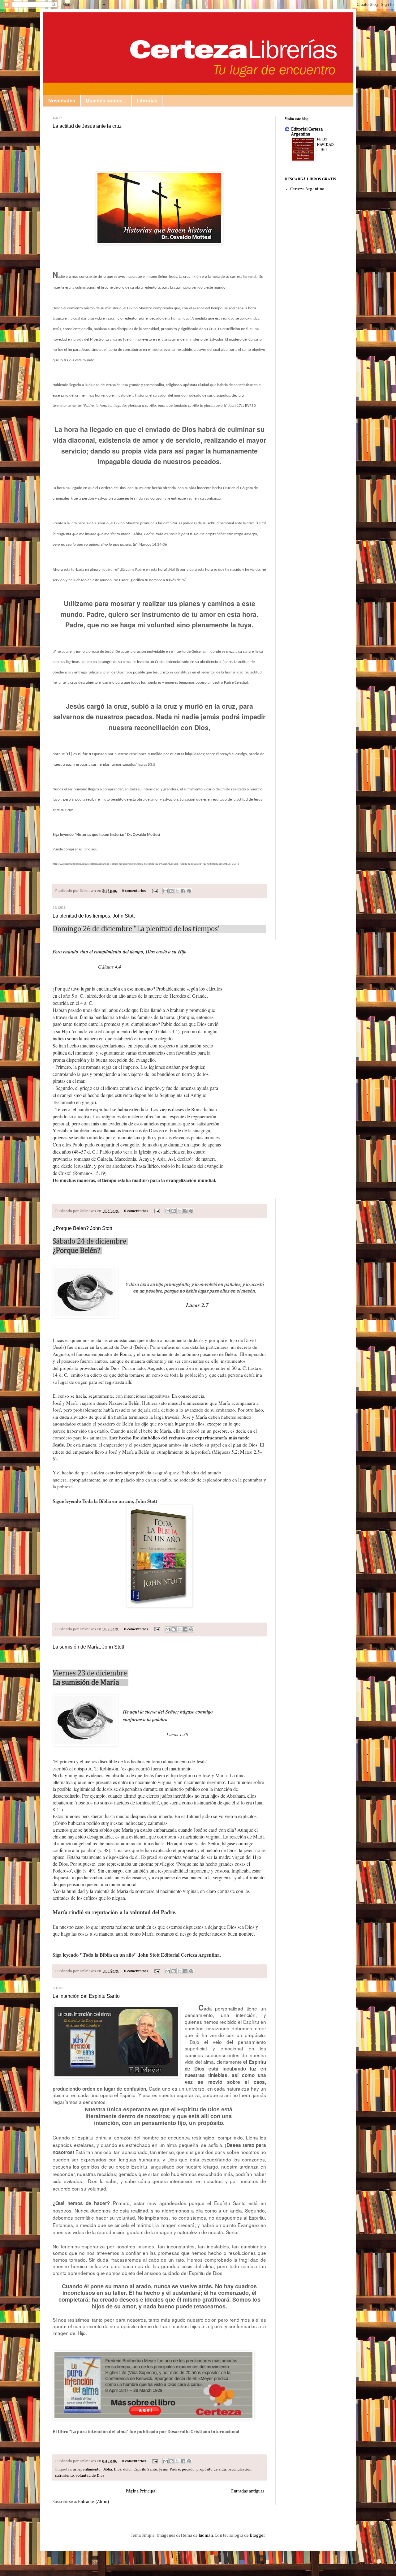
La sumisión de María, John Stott (88, 1647)
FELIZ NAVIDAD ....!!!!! (325, 145)
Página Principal (141, 2491)
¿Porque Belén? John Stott (82, 1228)
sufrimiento (65, 2476)
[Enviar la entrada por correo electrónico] (155, 891)
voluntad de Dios (90, 2476)
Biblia (107, 2469)
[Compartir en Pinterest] (189, 891)
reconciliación (240, 2469)
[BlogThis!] (171, 891)
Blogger (257, 2535)
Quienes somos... (106, 101)
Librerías (147, 101)
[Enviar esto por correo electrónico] (166, 891)
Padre (175, 2469)
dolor (127, 2469)
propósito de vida (211, 2469)
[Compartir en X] (177, 891)
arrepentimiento (87, 2469)
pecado (188, 2469)
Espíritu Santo (145, 2469)
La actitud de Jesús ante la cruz (87, 126)
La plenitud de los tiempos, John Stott (94, 916)
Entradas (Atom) (93, 2502)
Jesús (163, 2469)
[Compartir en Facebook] (183, 891)
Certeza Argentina (307, 189)
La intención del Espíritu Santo (86, 1996)
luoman (206, 2535)
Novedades (62, 101)
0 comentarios (134, 891)
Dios (118, 2469)
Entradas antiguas (248, 2491)
